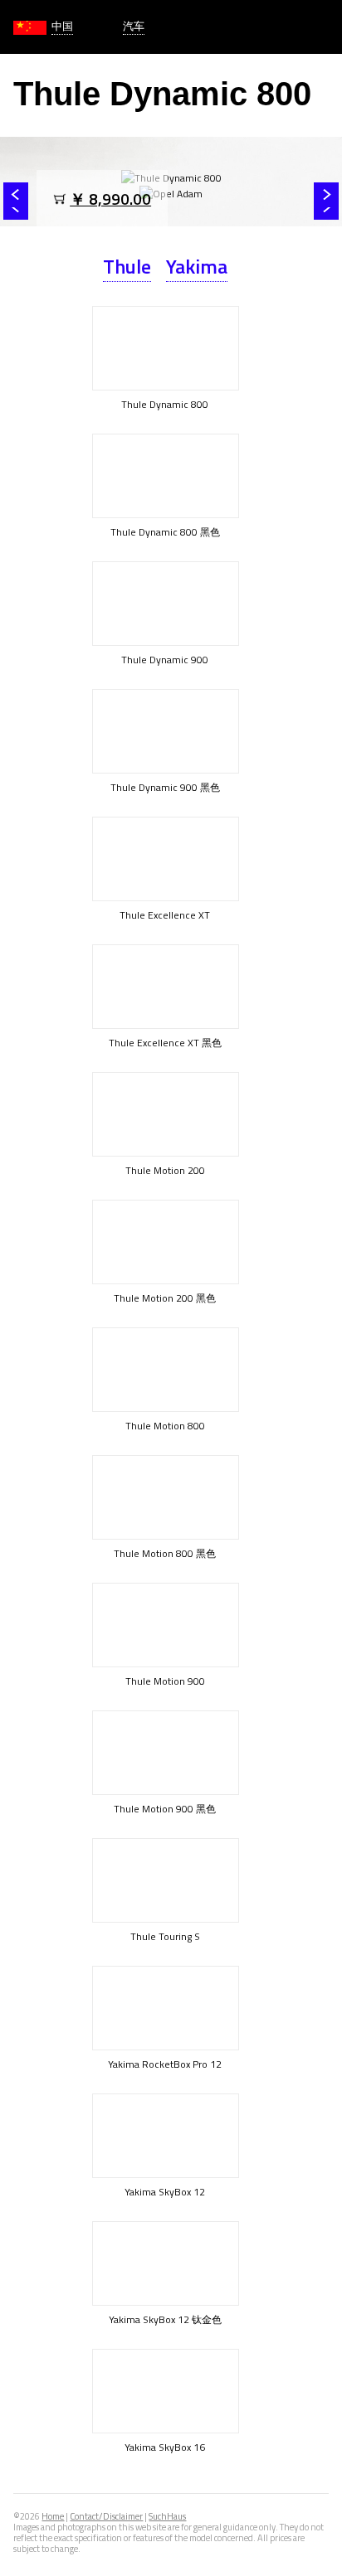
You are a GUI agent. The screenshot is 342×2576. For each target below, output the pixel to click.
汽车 (134, 26)
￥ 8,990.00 (110, 199)
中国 (62, 26)
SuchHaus (167, 2516)
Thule (127, 266)
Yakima (197, 266)
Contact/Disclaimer (106, 2516)
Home (53, 2516)
